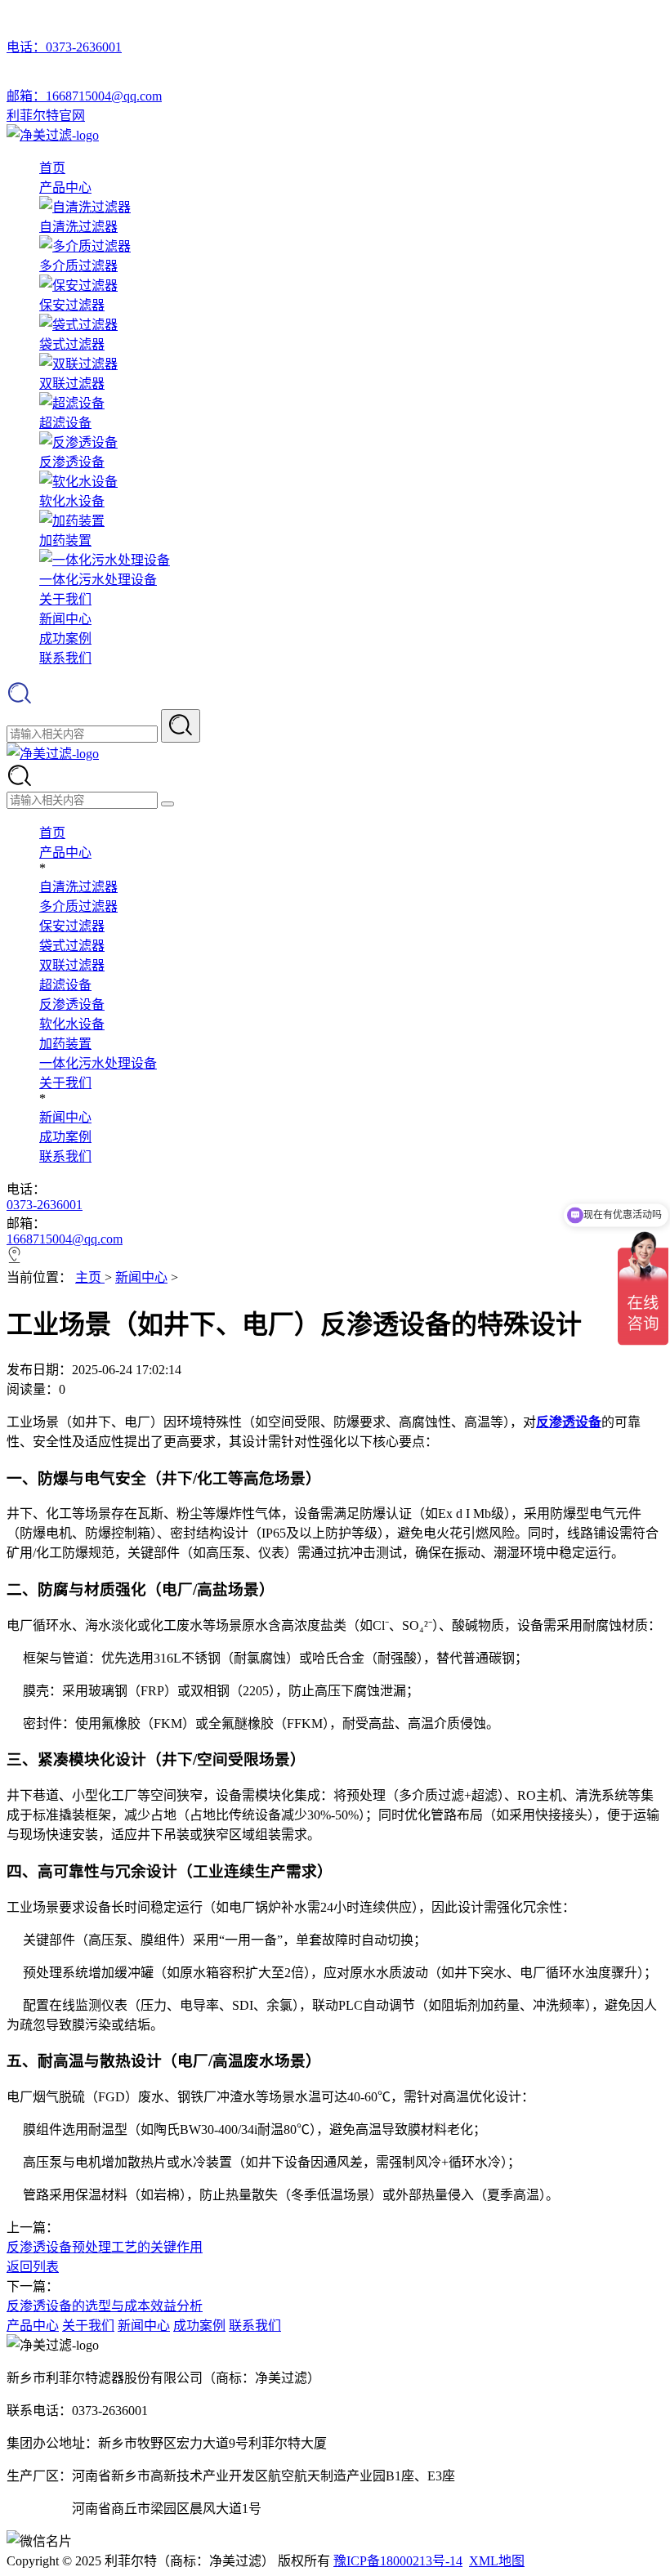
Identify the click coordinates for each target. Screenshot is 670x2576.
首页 (52, 168)
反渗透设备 (72, 1005)
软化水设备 (72, 1024)
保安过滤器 (72, 926)
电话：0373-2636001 (64, 47)
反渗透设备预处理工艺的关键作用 (105, 2247)
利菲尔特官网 (46, 116)
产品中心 (65, 188)
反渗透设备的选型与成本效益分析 (105, 2306)
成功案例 (65, 638)
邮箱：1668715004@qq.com (84, 96)
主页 (90, 1277)
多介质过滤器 (78, 906)
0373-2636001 (45, 1205)
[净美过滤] (53, 135)
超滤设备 (65, 985)
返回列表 (33, 2267)
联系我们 (65, 658)
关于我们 (65, 599)
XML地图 (497, 2561)
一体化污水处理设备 (98, 1063)
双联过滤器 (72, 965)
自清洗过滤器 (78, 887)
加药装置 (65, 1044)
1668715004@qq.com (65, 1239)
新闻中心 (65, 619)
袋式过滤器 (72, 946)
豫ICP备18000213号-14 (398, 2561)
